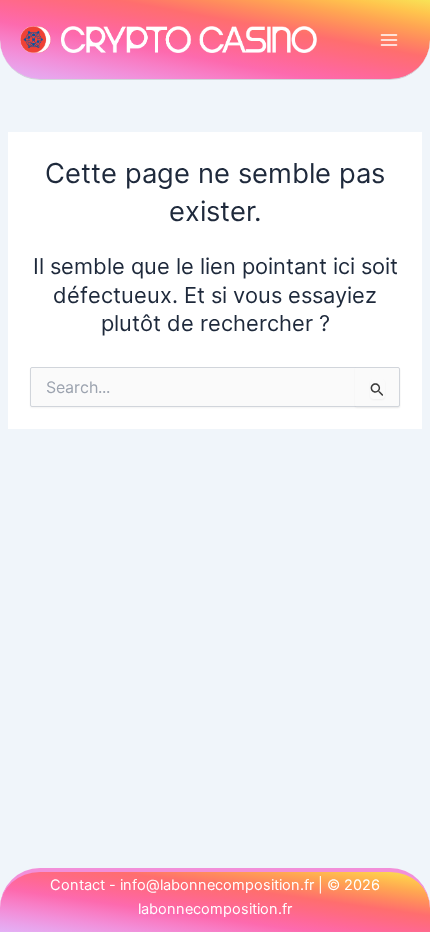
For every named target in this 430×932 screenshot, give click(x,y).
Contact (77, 885)
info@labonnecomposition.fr (217, 885)
